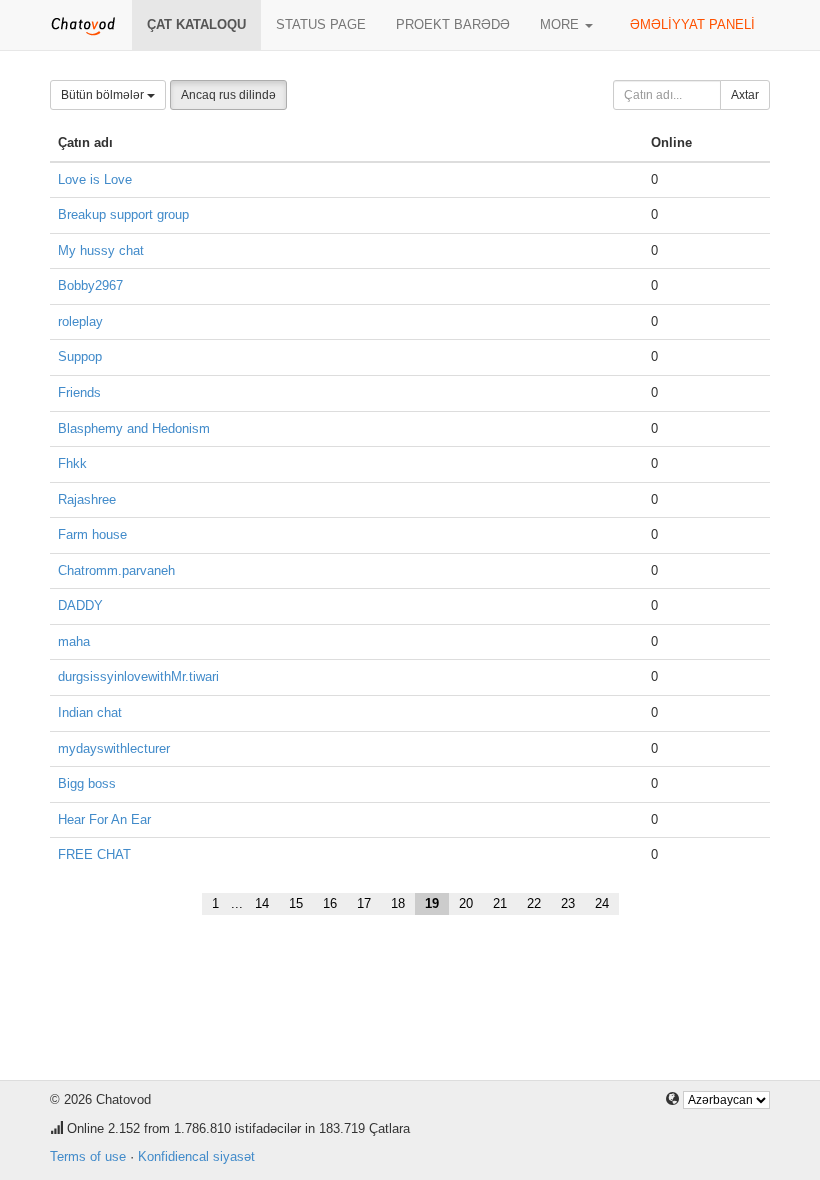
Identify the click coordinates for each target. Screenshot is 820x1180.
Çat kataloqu (196, 24)
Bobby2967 (90, 285)
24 (602, 903)
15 (296, 903)
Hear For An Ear (104, 819)
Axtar (745, 95)
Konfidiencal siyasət (196, 1156)
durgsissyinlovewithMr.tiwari (138, 676)
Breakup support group (123, 214)
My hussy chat (101, 250)
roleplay (80, 321)
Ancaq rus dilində (228, 95)
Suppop (80, 356)
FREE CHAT (94, 854)
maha (74, 641)
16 (330, 903)
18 (398, 903)
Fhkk (72, 463)
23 (568, 903)
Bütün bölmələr (104, 95)
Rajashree (87, 499)
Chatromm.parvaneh (116, 570)
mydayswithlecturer (114, 748)
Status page (321, 24)
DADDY (80, 605)
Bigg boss (87, 783)
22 (534, 903)
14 (262, 903)
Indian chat (90, 712)
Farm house (92, 534)
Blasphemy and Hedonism (134, 428)
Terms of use (88, 1156)
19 (432, 903)
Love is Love (95, 179)
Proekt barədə (453, 24)
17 (364, 903)
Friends (79, 392)
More (561, 24)
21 (500, 903)
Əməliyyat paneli (692, 24)
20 (466, 903)
